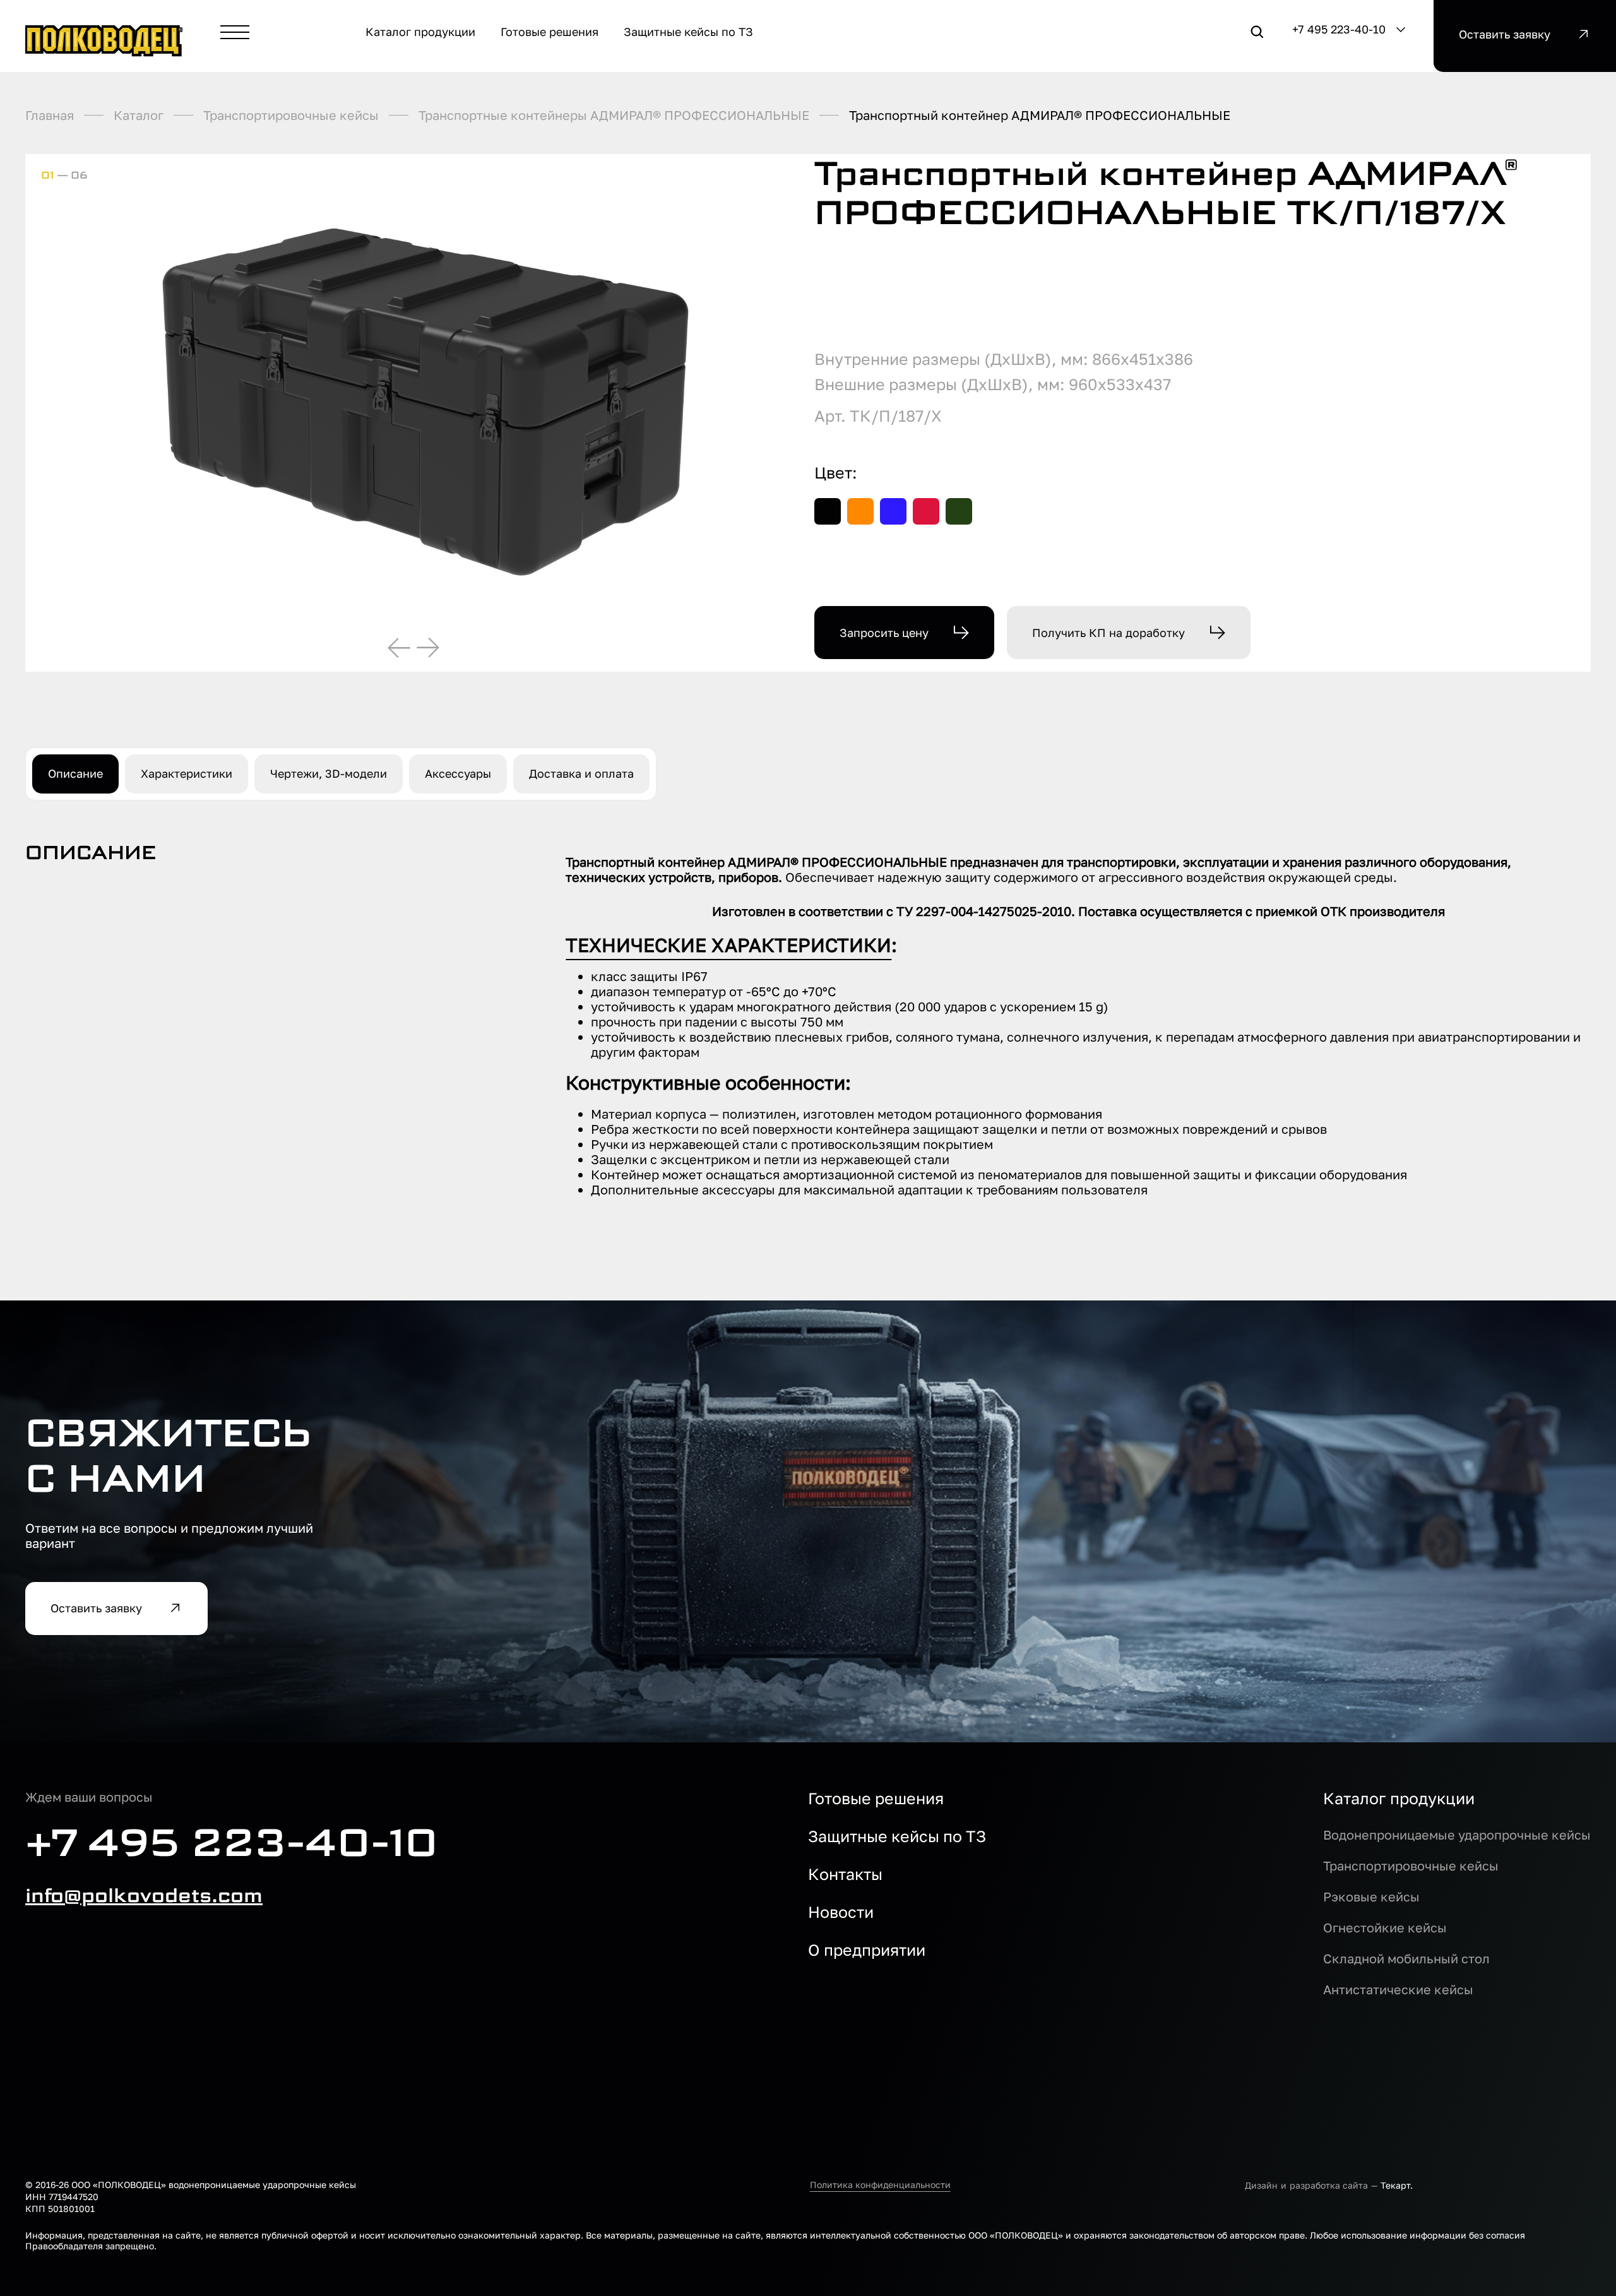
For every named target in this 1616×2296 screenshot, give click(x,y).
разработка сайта (1329, 2185)
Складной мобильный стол (1406, 1958)
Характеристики (187, 773)
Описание (75, 773)
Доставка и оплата (581, 773)
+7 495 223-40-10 (1339, 29)
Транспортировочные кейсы (1411, 1865)
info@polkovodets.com (144, 1896)
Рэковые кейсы (1371, 1896)
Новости (841, 1912)
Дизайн (1261, 2185)
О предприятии (867, 1950)
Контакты (845, 1874)
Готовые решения (876, 1799)
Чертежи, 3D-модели (329, 773)
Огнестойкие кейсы (1385, 1927)
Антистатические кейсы (1398, 1989)
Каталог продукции (1399, 1799)
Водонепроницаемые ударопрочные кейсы (1457, 1835)
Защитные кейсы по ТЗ (897, 1836)
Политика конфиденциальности (880, 2185)
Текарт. (1397, 2185)
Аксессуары (458, 773)
